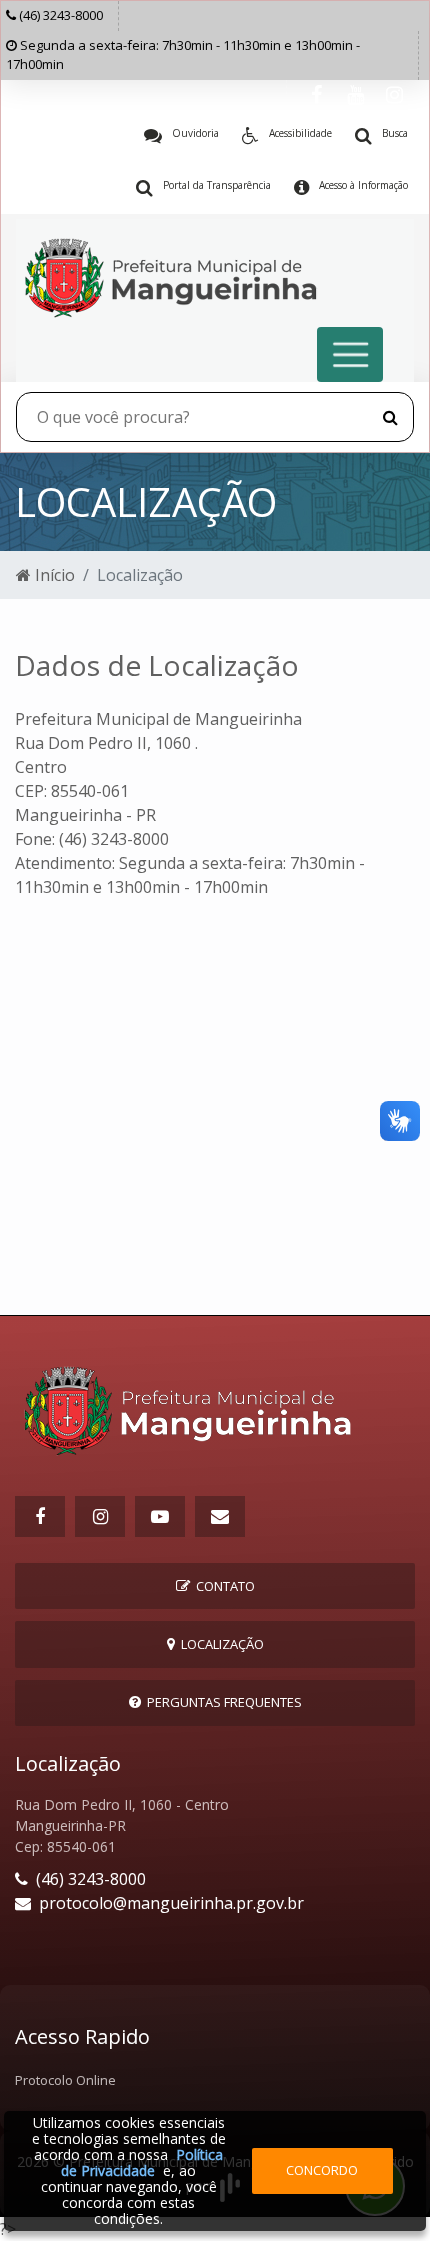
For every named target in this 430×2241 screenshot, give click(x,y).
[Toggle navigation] (350, 354)
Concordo (322, 2170)
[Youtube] (355, 95)
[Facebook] (316, 95)
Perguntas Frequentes (221, 1702)
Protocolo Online (65, 2080)
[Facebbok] (40, 1516)
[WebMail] (220, 1516)
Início (53, 575)
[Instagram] (394, 95)
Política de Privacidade (142, 2162)
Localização (219, 1644)
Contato (222, 1586)
